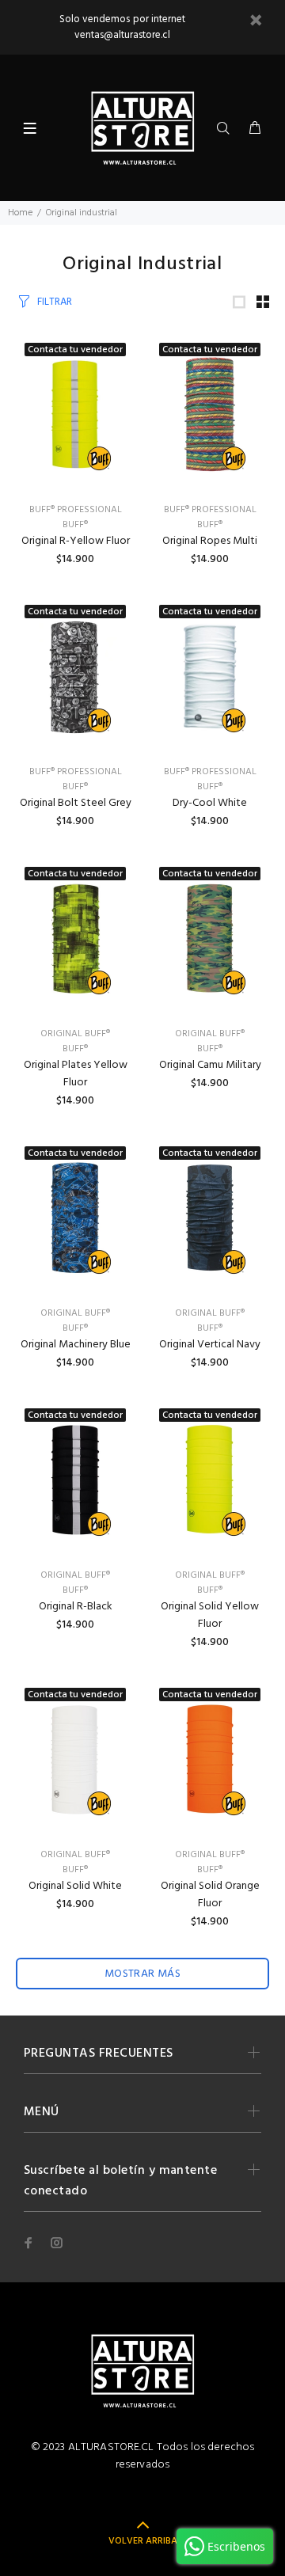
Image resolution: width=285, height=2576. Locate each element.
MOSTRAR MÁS (143, 1974)
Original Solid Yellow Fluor (210, 1615)
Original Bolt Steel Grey (76, 803)
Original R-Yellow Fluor (76, 541)
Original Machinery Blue (76, 1345)
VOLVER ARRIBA (143, 2541)
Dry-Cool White (210, 803)
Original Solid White (75, 1886)
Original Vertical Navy (210, 1345)
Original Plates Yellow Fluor (76, 1074)
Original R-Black (76, 1607)
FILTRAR (55, 302)
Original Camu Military (210, 1065)
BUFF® (75, 525)
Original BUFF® (75, 1034)
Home (20, 213)
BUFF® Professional (76, 510)
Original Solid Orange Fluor (210, 1895)
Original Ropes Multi (210, 541)
